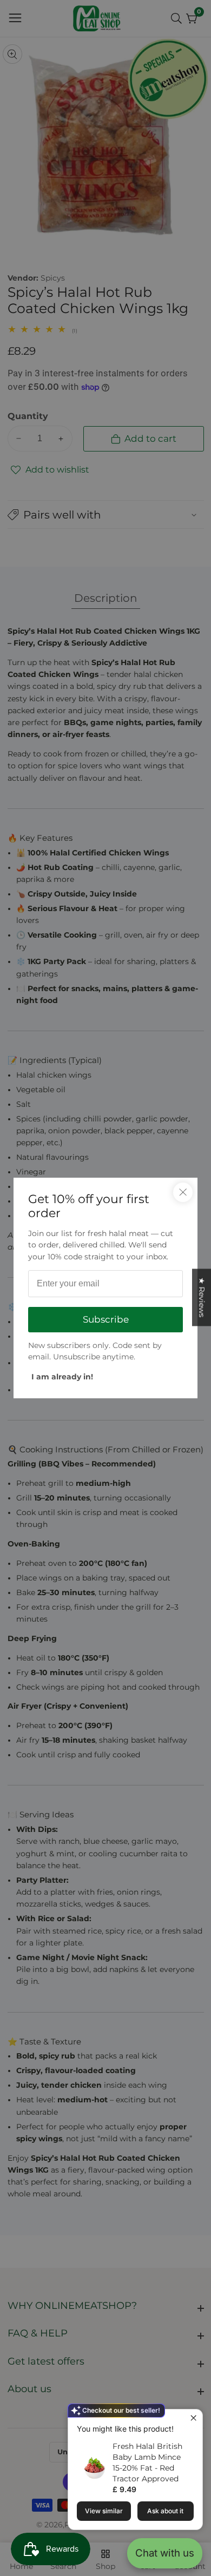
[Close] (183, 1192)
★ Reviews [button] (202, 1297)
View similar (104, 2511)
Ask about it (165, 2511)
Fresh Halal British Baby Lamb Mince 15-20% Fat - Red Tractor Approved (147, 2462)
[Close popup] (193, 2419)
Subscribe (106, 1319)
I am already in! (62, 1377)
